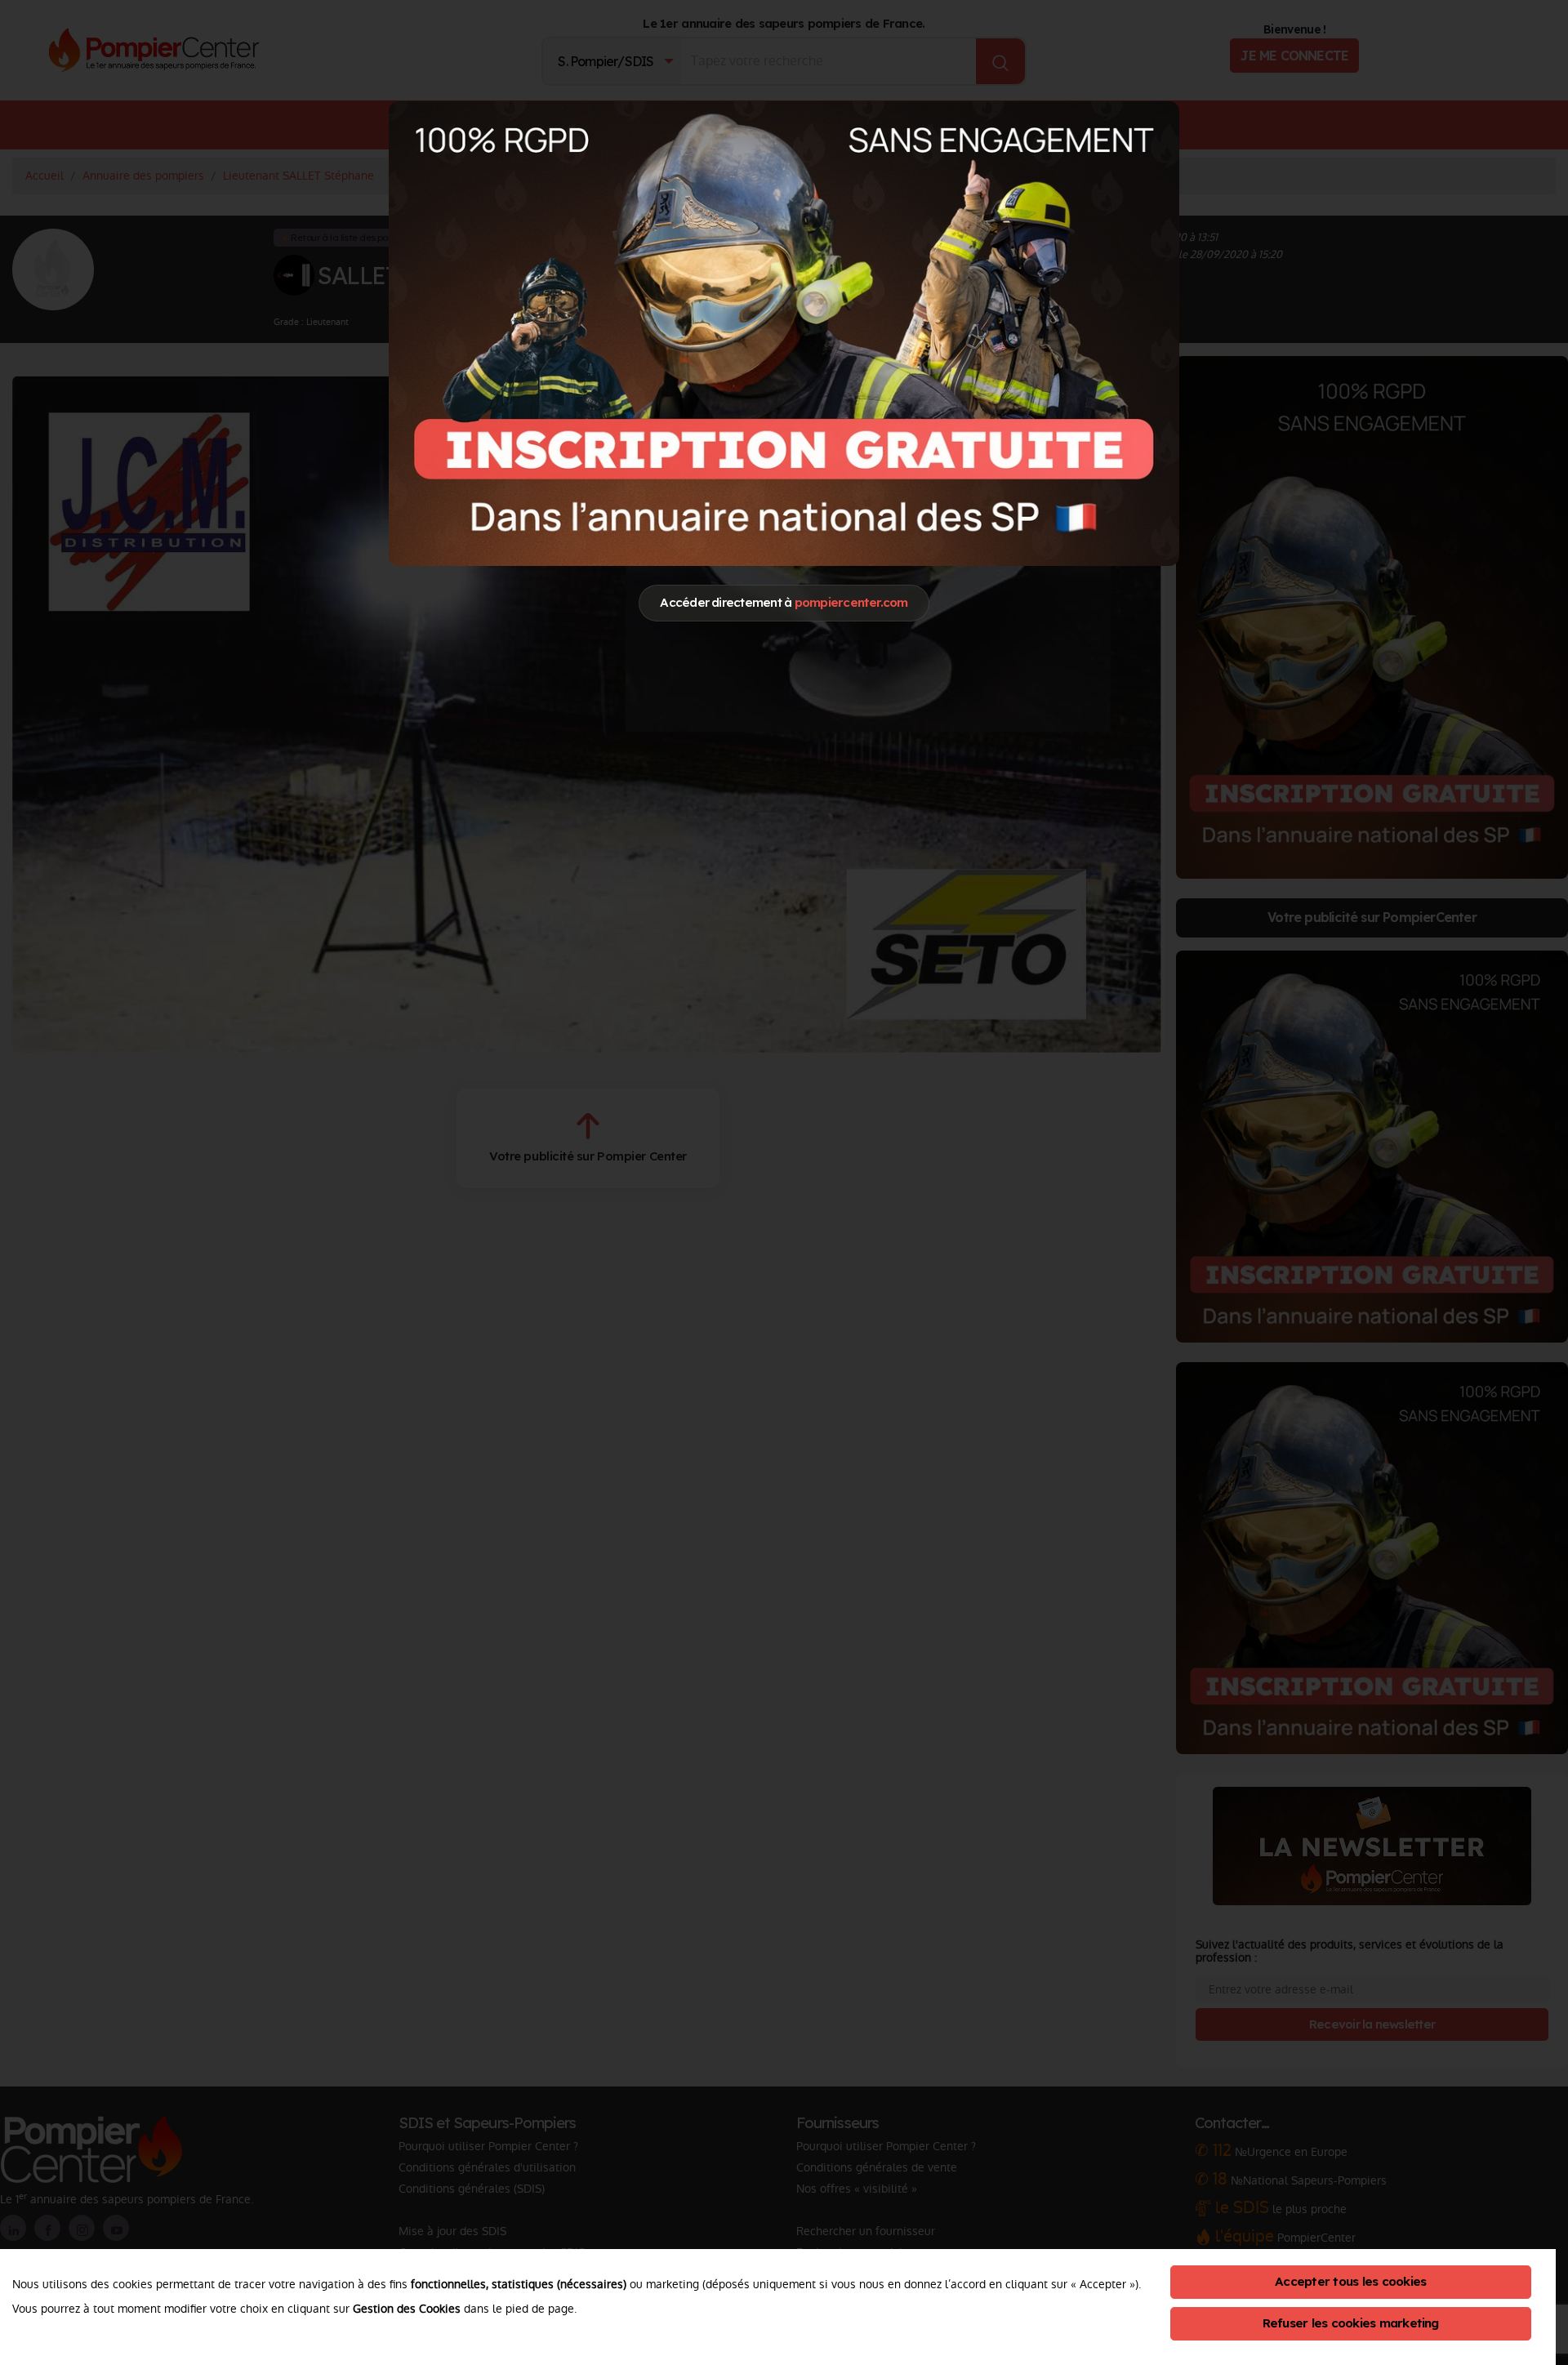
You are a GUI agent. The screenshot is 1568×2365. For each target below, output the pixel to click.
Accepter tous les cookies (1350, 2281)
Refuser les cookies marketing (1351, 2323)
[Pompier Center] (784, 333)
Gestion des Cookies (407, 2309)
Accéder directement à (784, 602)
